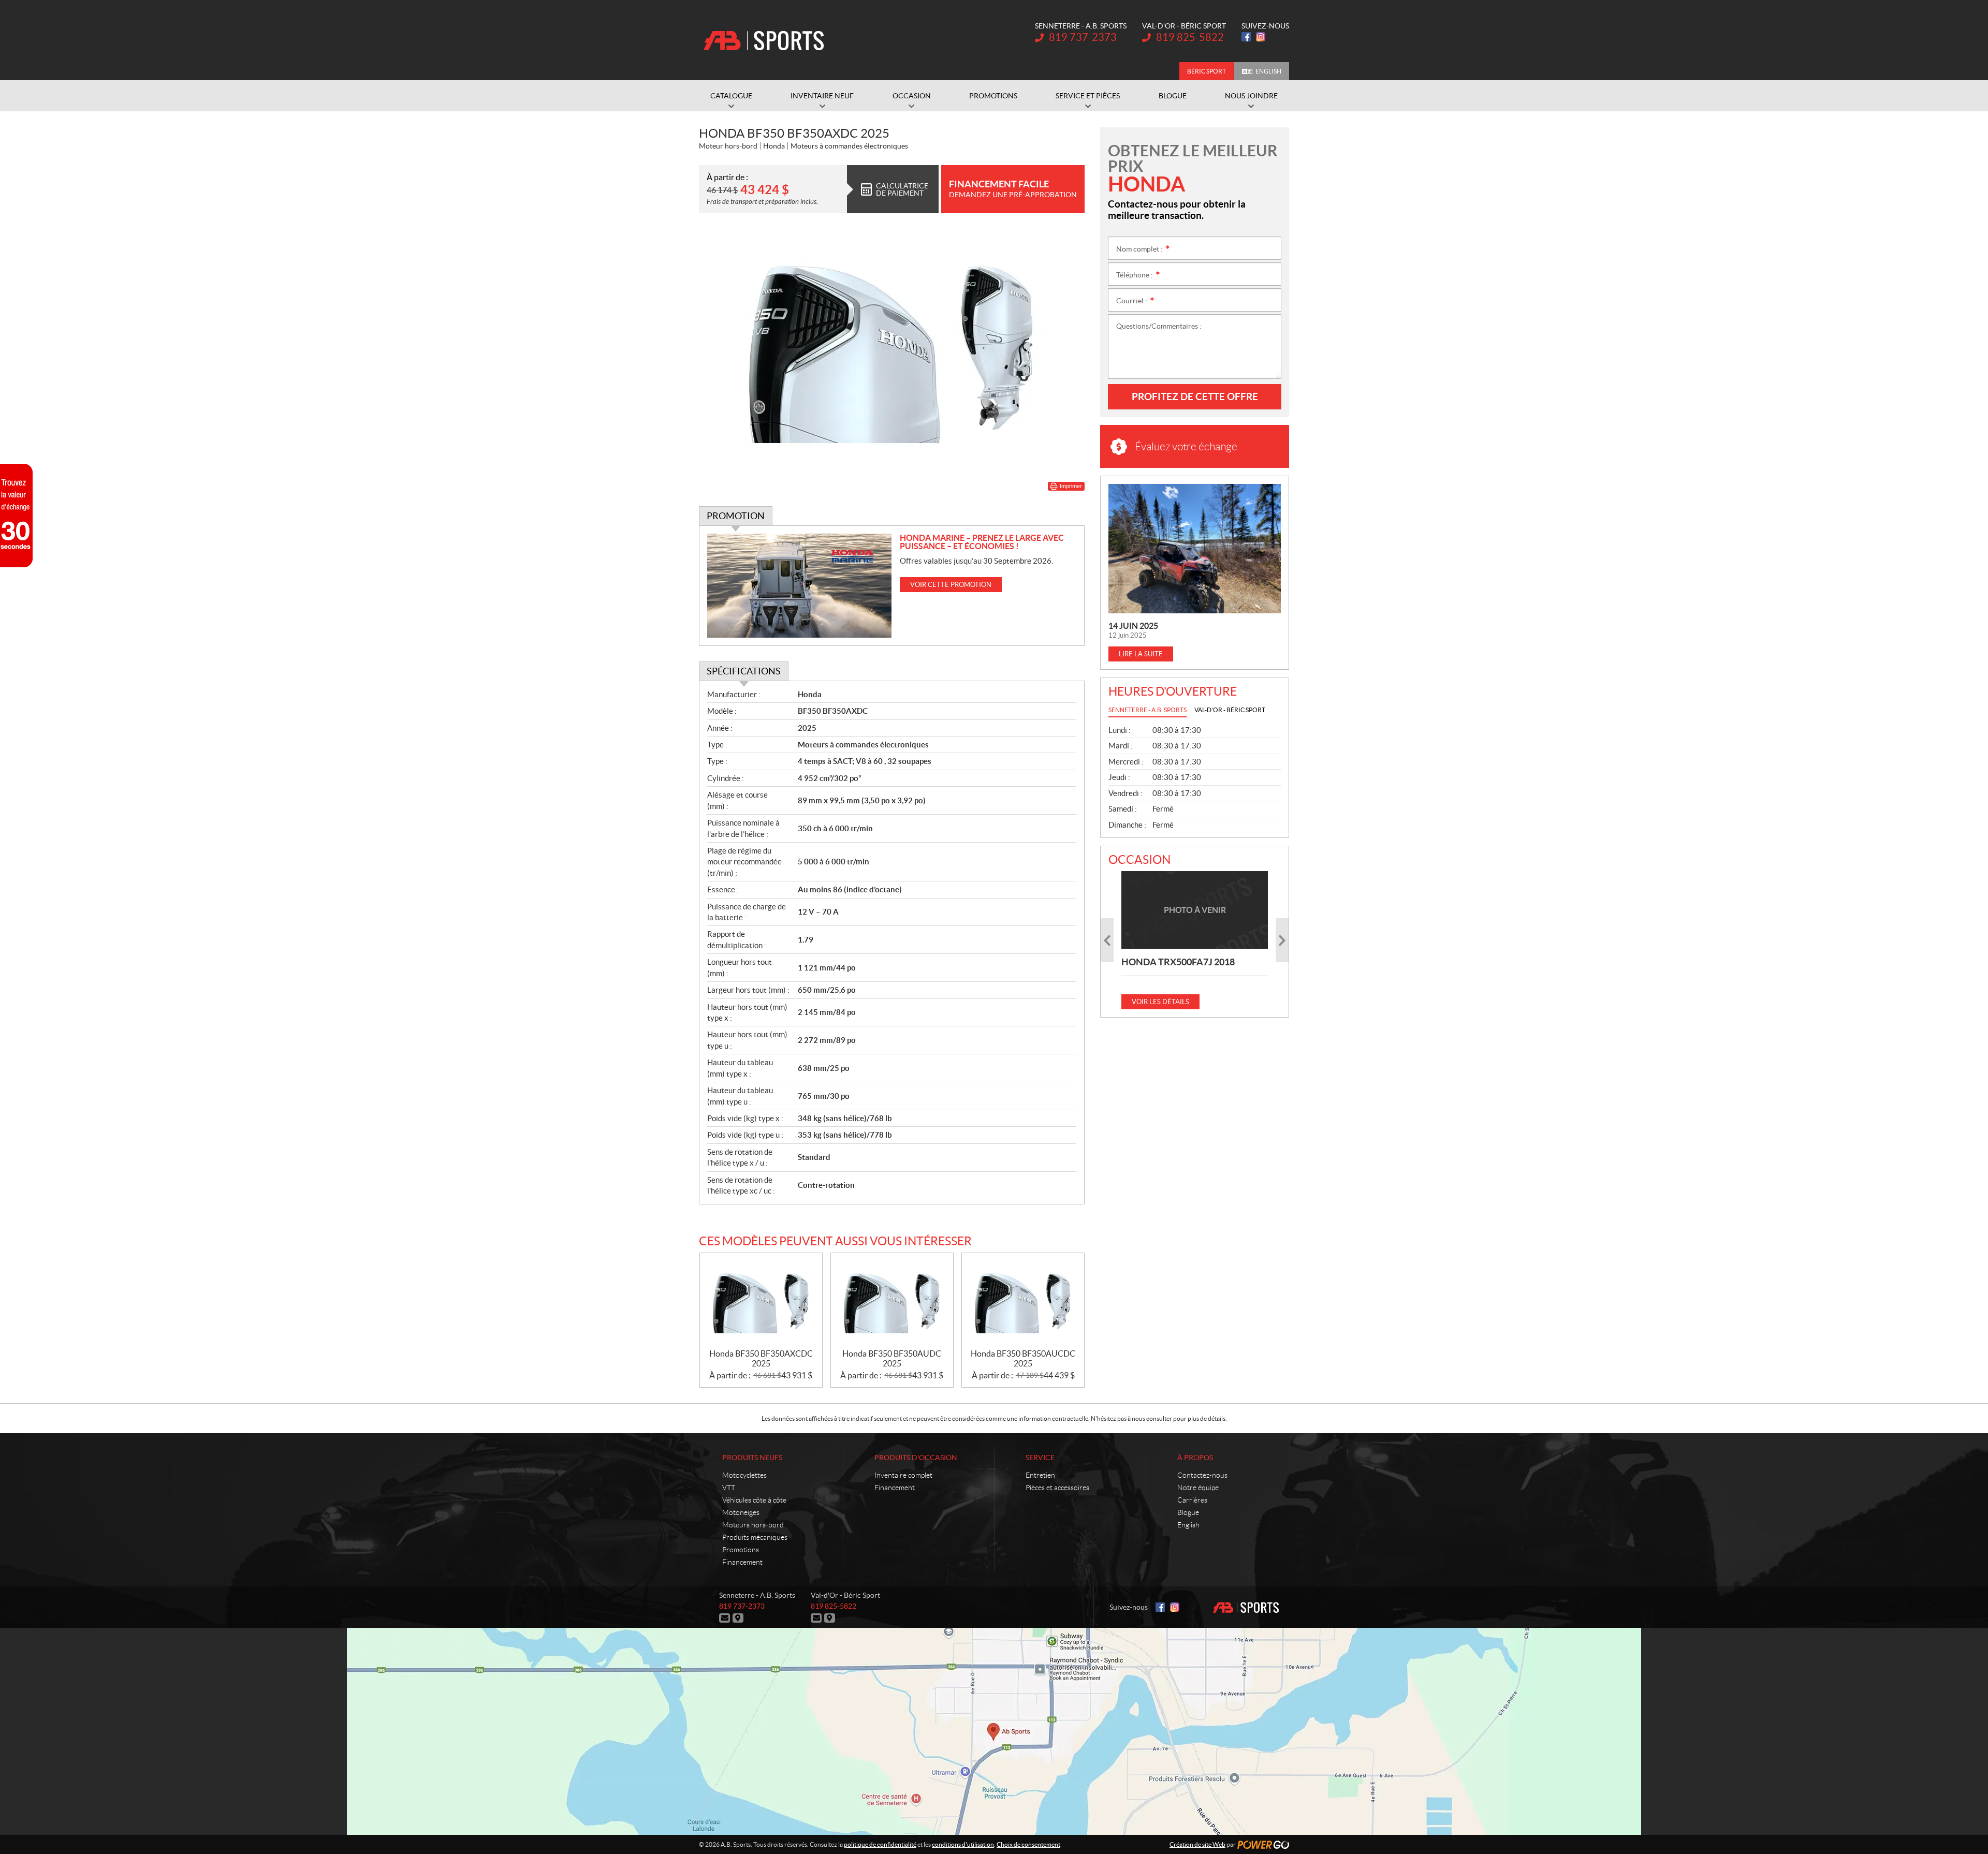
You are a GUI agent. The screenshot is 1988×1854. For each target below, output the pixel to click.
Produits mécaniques (755, 1537)
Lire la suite (1141, 654)
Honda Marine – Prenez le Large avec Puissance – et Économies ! (982, 542)
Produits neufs (752, 1458)
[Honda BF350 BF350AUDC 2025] (892, 1301)
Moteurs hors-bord (753, 1525)
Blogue (1188, 1512)
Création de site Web (1197, 1844)
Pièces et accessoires (1057, 1488)
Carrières (1192, 1500)
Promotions (741, 1550)
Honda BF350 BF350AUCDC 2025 (1023, 1358)
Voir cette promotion (951, 585)
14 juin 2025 (1133, 626)
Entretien (1040, 1475)
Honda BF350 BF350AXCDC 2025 (761, 1358)
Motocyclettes (744, 1475)
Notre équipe (1198, 1488)
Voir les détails (1160, 1002)
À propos (1195, 1458)
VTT (729, 1488)
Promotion (736, 516)
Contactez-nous (1202, 1475)
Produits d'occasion (916, 1458)
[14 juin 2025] (1195, 549)
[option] (1195, 940)
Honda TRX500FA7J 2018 (1178, 962)
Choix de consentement (1028, 1844)
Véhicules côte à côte (754, 1500)
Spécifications (744, 671)
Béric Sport (1207, 71)
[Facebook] (1246, 37)
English (1268, 71)
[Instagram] (1261, 37)
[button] (1107, 940)
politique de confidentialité (880, 1844)
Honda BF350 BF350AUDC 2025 (892, 1358)
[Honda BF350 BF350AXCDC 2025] (761, 1301)
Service (1040, 1458)
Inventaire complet (903, 1475)
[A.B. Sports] (764, 40)
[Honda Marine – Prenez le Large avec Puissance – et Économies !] (800, 586)
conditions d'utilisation (963, 1844)
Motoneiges (741, 1512)
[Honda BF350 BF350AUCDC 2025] (1023, 1301)
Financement (742, 1562)
